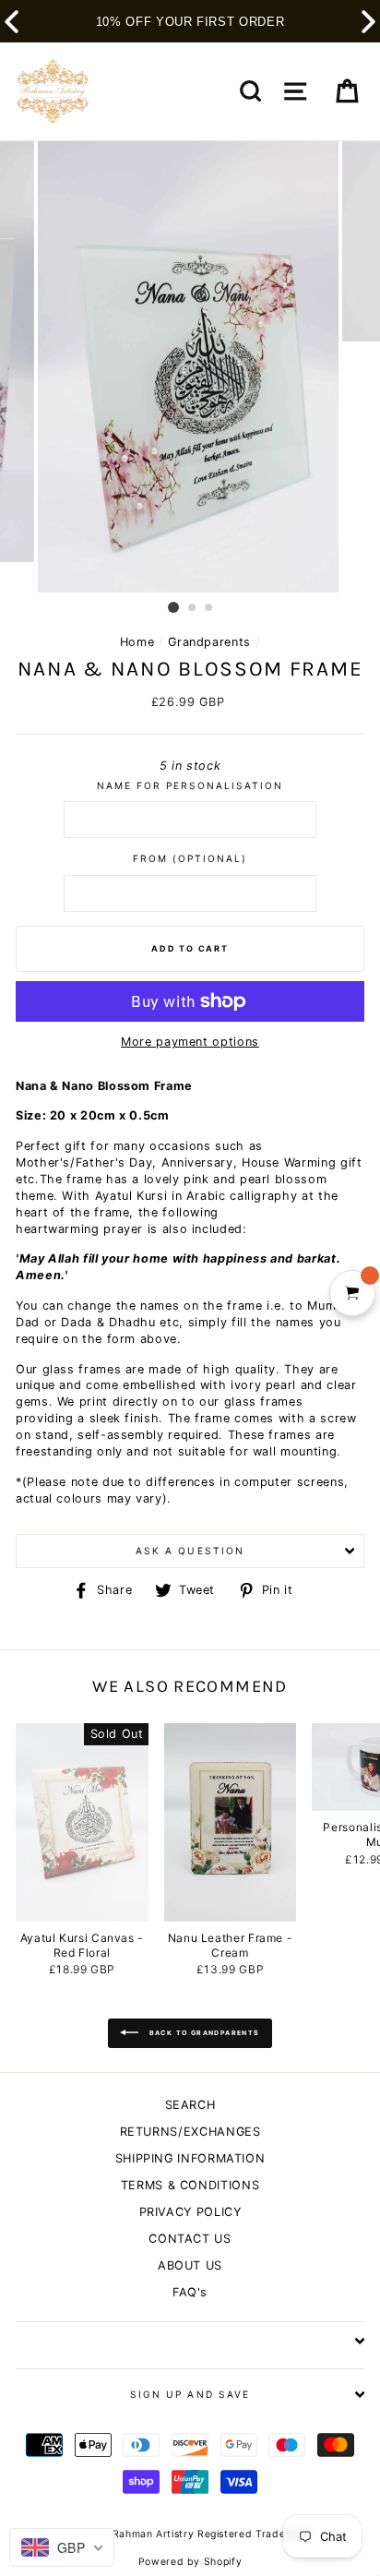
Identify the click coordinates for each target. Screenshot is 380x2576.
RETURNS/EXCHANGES (190, 2132)
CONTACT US (190, 2239)
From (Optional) (190, 858)
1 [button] (173, 607)
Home (137, 642)
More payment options (190, 1042)
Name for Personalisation (190, 785)
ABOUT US (190, 2265)
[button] (368, 22)
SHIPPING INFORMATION (190, 2158)
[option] (190, 367)
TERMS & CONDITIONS (190, 2185)
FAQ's (190, 2292)
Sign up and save (190, 2394)
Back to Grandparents (202, 2033)
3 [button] (209, 608)
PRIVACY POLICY (190, 2212)
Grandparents (209, 642)
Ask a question (190, 1551)
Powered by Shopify (190, 2562)
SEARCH (190, 2105)
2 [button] (193, 608)
